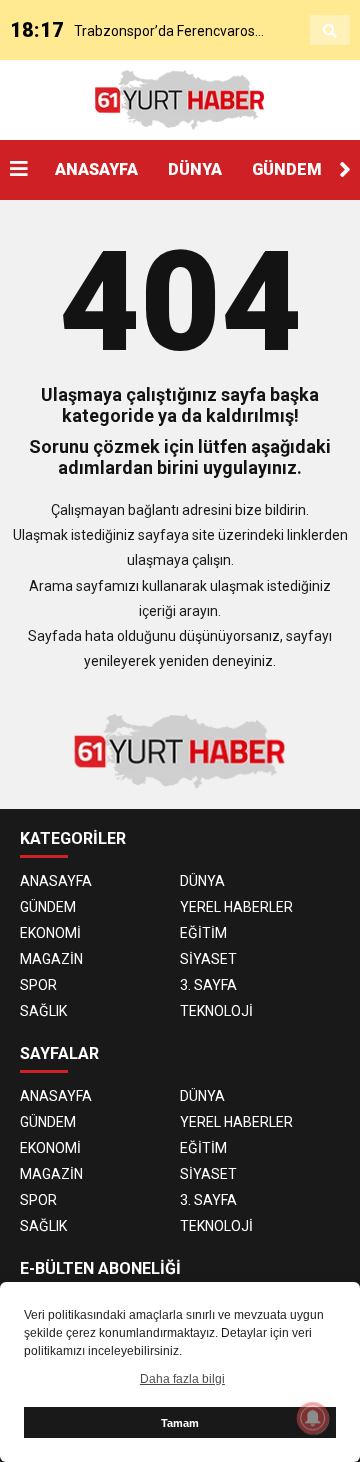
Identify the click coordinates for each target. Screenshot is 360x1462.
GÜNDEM (287, 169)
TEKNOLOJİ (216, 1011)
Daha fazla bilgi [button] (182, 1379)
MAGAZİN (51, 959)
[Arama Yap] (330, 31)
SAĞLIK (43, 1011)
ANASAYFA (96, 169)
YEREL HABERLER (236, 907)
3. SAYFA (208, 985)
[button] (345, 170)
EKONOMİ (50, 933)
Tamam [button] (180, 1423)
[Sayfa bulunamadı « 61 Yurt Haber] (179, 99)
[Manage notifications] (313, 1418)
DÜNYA (195, 169)
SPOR (38, 985)
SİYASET (208, 959)
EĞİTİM (203, 933)
